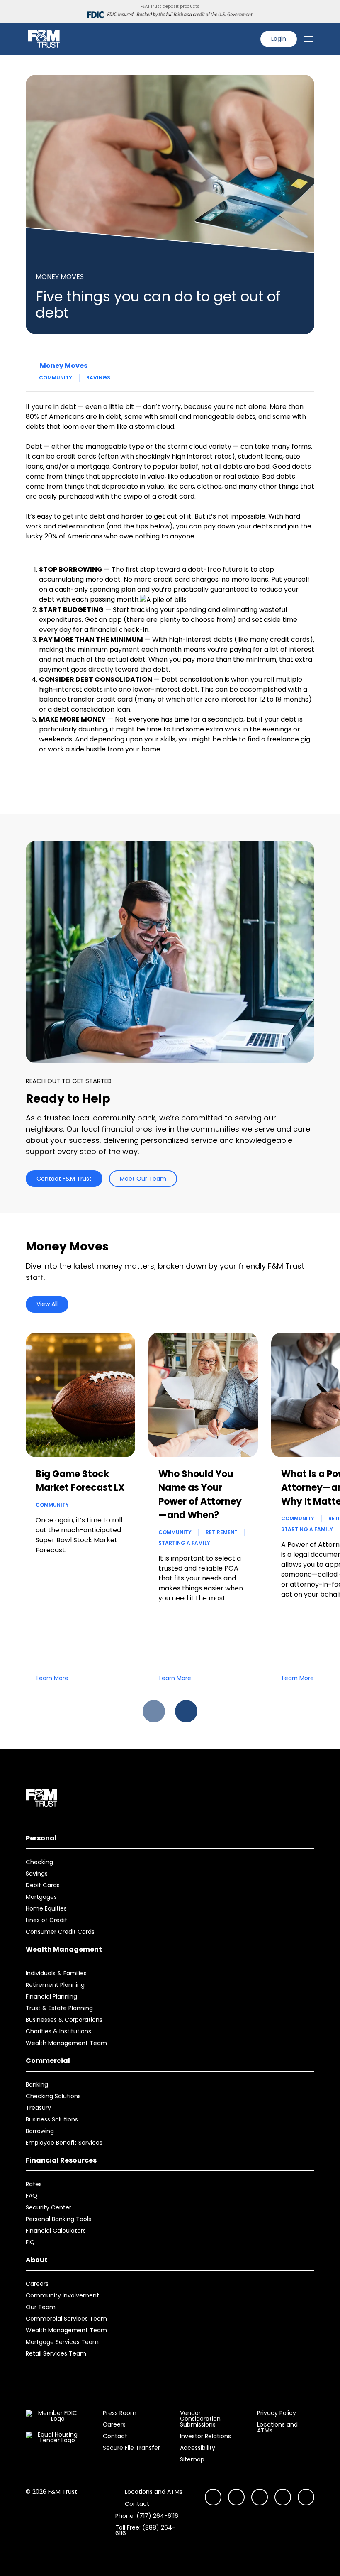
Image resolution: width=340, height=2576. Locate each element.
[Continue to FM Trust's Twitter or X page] (283, 2497)
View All (47, 1304)
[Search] (249, 39)
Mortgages (41, 1897)
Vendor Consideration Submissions (200, 2419)
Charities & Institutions (58, 2031)
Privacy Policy (277, 2413)
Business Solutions (52, 2119)
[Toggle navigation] (308, 39)
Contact (115, 2436)
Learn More (52, 1678)
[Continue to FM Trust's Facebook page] (306, 2497)
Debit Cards (43, 1885)
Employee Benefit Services (64, 2143)
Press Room (120, 2413)
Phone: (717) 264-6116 (147, 2516)
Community (56, 378)
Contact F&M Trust (64, 1179)
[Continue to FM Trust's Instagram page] (213, 2497)
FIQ (30, 2242)
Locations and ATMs (277, 2427)
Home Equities (46, 1908)
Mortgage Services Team (62, 2342)
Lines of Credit (46, 1920)
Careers (37, 2284)
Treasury (38, 2108)
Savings (98, 378)
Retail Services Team (56, 2353)
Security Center (49, 2207)
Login (279, 39)
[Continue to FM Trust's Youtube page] (236, 2497)
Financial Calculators (56, 2231)
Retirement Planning (55, 1985)
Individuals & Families (56, 1973)
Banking (37, 2084)
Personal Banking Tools (58, 2219)
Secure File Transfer (131, 2448)
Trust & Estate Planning (59, 2008)
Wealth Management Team (66, 2043)
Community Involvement (62, 2295)
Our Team (41, 2307)
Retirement (222, 1532)
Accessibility (198, 2448)
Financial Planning (51, 1996)
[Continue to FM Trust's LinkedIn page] (260, 2497)
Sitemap (192, 2459)
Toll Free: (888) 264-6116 (145, 2530)
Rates (34, 2184)
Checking (39, 1862)
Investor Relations (205, 2436)
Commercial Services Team (66, 2319)
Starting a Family (184, 1543)
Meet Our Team (143, 1179)
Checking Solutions (53, 2096)
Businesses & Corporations (64, 2020)
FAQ (32, 2196)
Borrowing (40, 2131)
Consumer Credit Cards (60, 1932)
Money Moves (64, 366)
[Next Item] (186, 1711)
